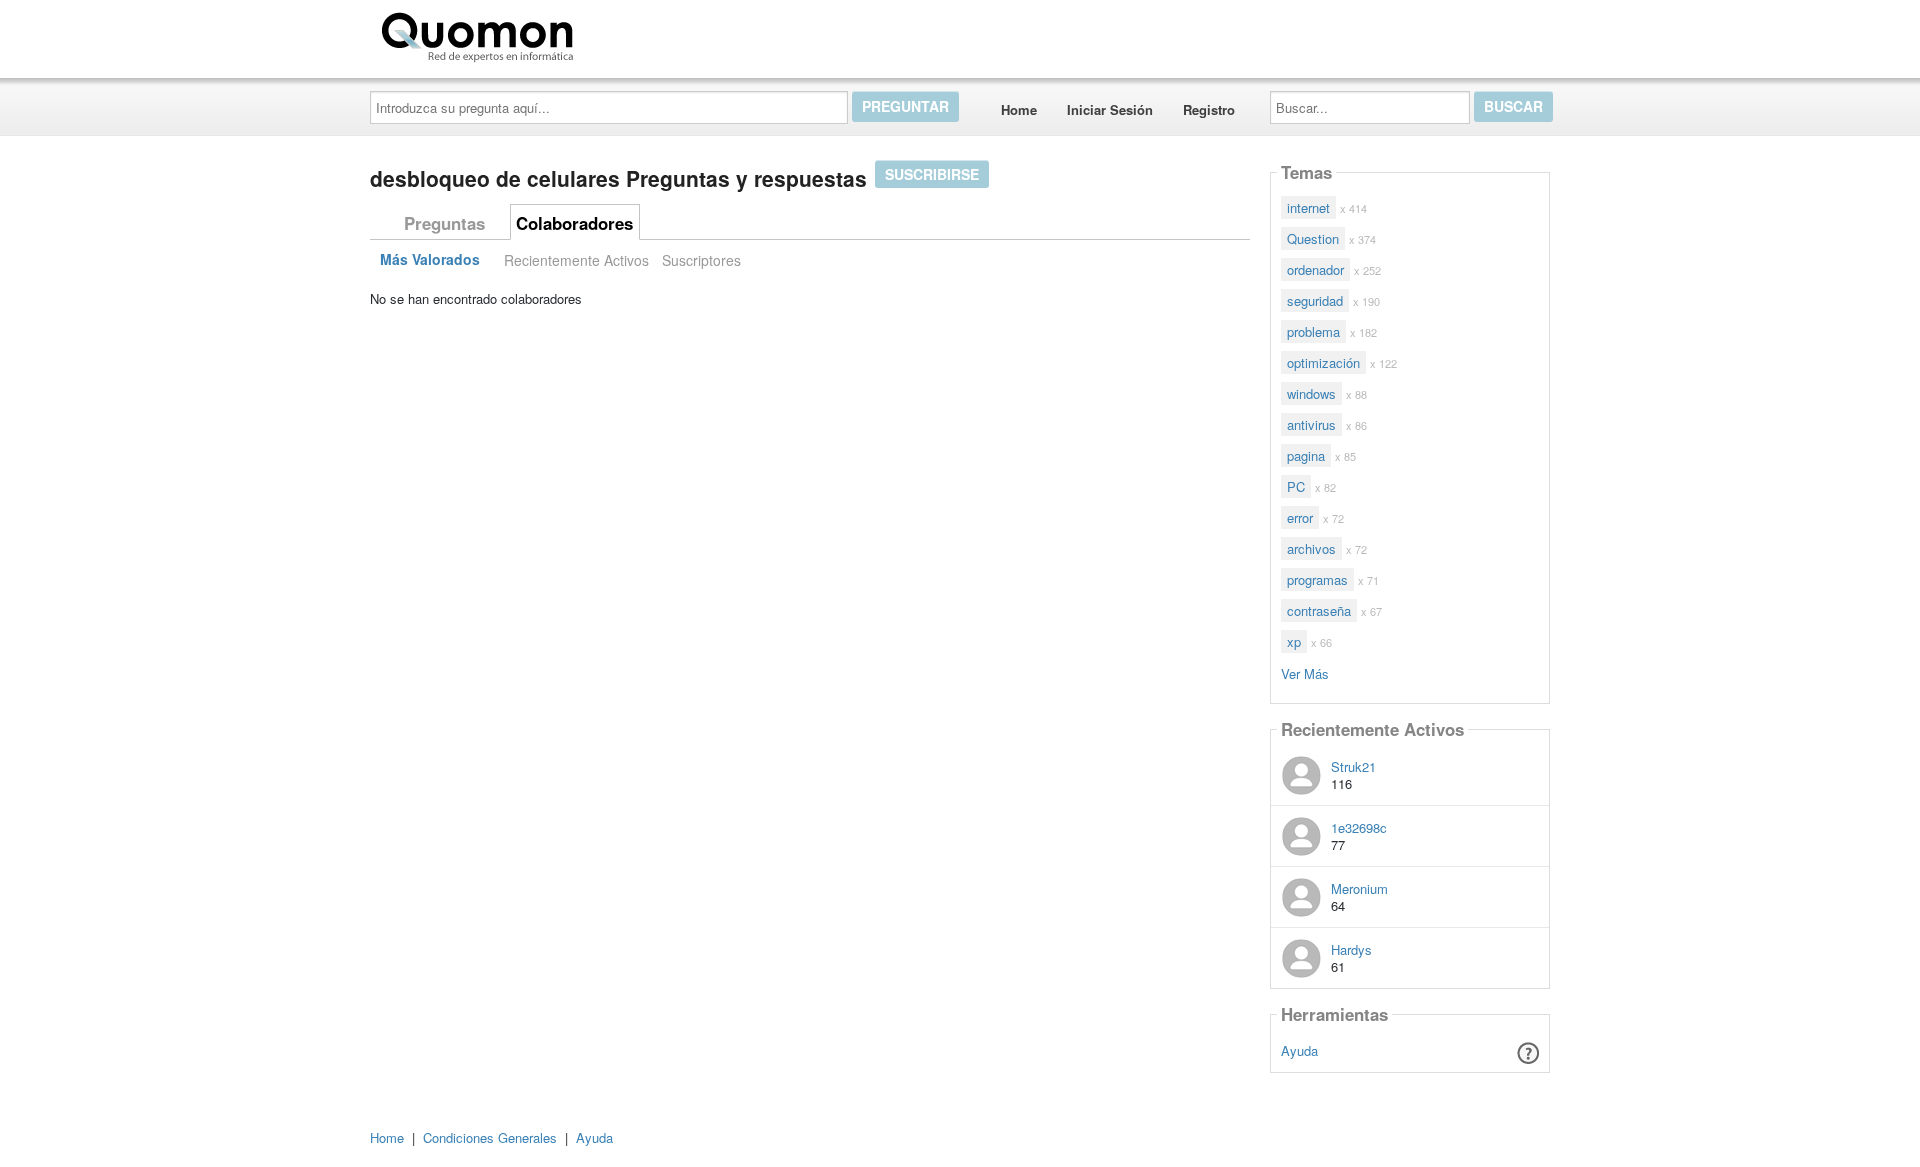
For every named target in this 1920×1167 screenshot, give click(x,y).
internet (1308, 207)
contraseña (1319, 610)
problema (1313, 331)
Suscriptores (701, 260)
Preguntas (444, 223)
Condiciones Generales (490, 1137)
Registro (1209, 109)
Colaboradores (574, 223)
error (1300, 517)
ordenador (1315, 269)
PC (1296, 486)
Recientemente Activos (576, 260)
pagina (1306, 455)
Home (1019, 109)
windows (1311, 393)
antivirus (1311, 424)
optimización (1323, 362)
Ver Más (1305, 672)
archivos (1311, 548)
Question (1313, 238)
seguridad (1315, 300)
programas (1317, 579)
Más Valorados (430, 260)
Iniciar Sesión (1110, 109)
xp (1294, 641)
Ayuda (1299, 1050)
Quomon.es (644, 33)
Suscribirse (932, 174)
